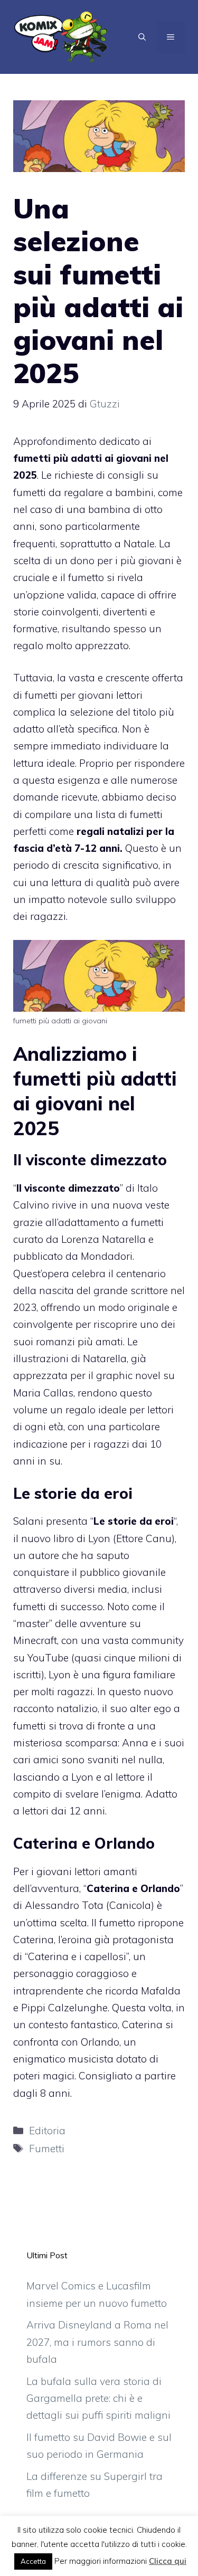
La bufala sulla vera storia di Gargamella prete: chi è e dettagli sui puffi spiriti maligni (98, 2398)
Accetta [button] (33, 2561)
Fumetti (47, 2149)
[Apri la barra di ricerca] (142, 37)
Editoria (47, 2131)
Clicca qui (168, 2561)
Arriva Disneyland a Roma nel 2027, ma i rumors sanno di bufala (97, 2342)
